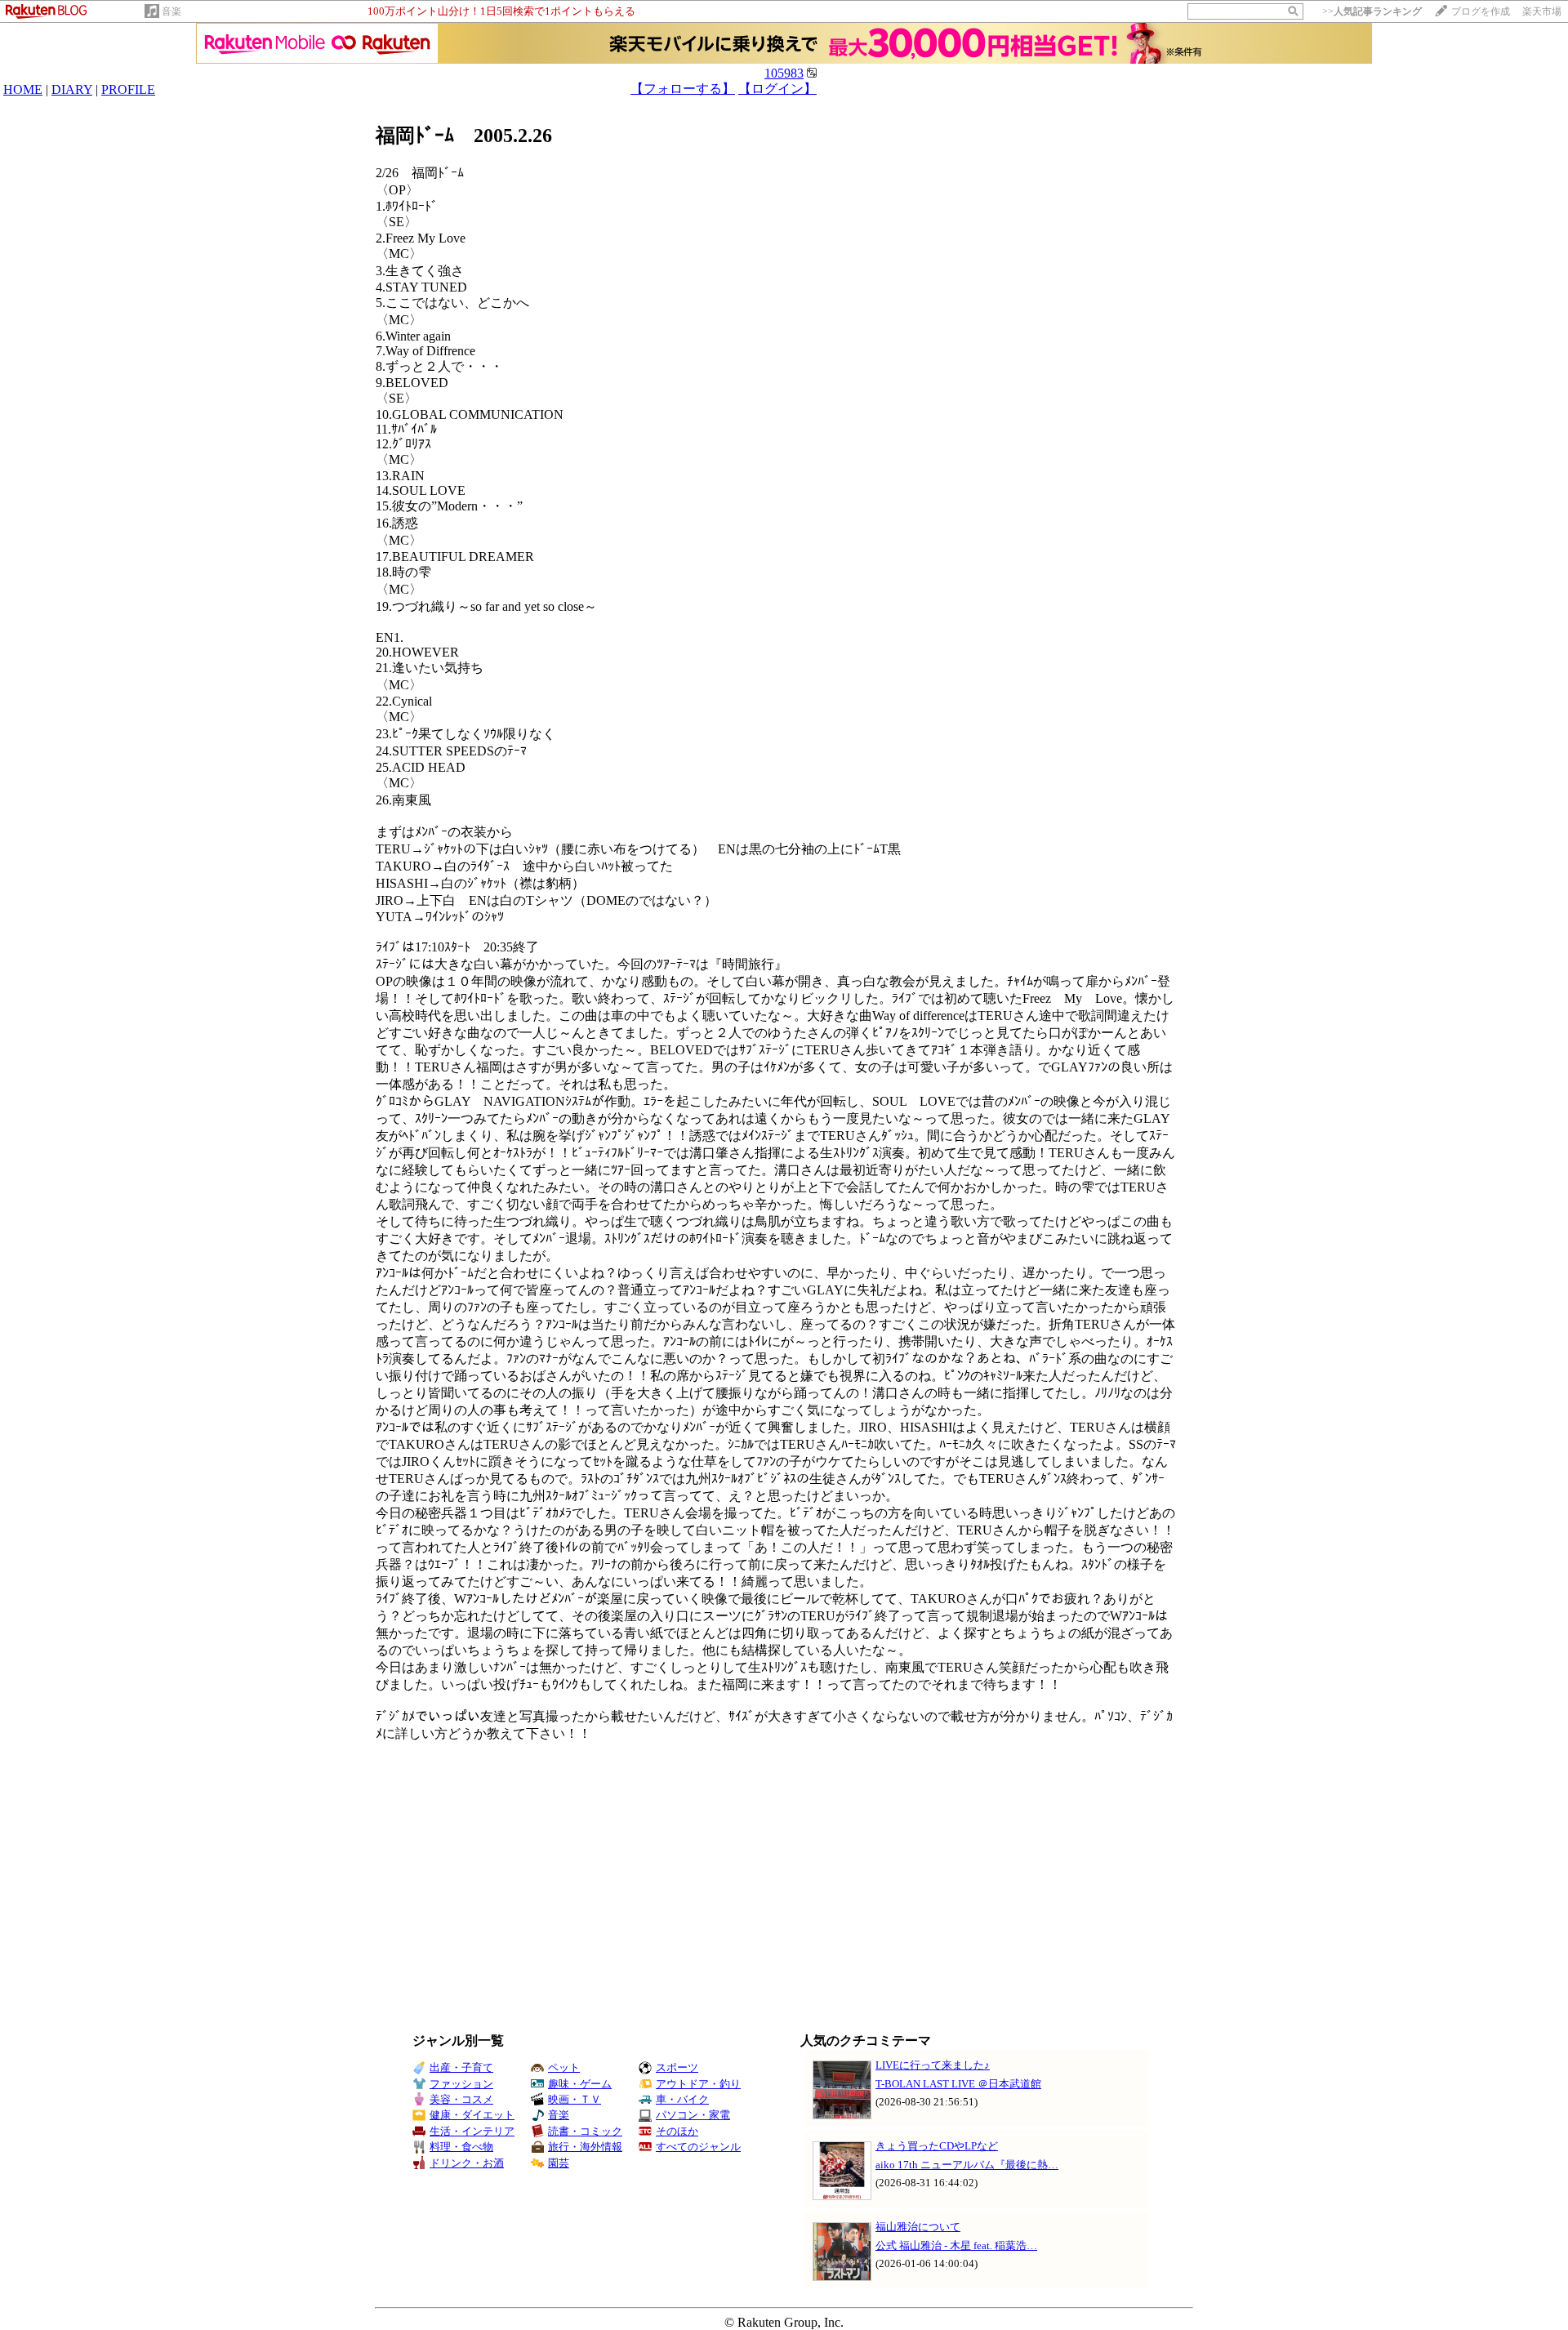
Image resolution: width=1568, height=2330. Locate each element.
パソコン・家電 (693, 2115)
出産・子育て (461, 2067)
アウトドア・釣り (698, 2084)
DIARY (72, 89)
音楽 (171, 11)
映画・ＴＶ (575, 2099)
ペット (564, 2067)
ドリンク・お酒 (467, 2163)
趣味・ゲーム (580, 2084)
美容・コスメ (461, 2099)
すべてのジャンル (698, 2147)
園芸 (559, 2163)
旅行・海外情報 (585, 2147)
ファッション (461, 2084)
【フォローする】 (683, 89)
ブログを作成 (1481, 11)
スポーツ (677, 2067)
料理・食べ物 (461, 2147)
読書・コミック (585, 2131)
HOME (23, 89)
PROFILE (128, 89)
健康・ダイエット (472, 2115)
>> (1372, 11)
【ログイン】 (777, 89)
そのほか (677, 2131)
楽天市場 (1542, 11)
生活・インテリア (472, 2131)
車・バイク (682, 2099)
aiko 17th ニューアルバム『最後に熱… (967, 2165)
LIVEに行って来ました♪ (933, 2065)
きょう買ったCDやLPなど (937, 2146)
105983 (784, 73)
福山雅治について (918, 2227)
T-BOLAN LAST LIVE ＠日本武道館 (958, 2084)
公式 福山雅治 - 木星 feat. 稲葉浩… (956, 2245)
